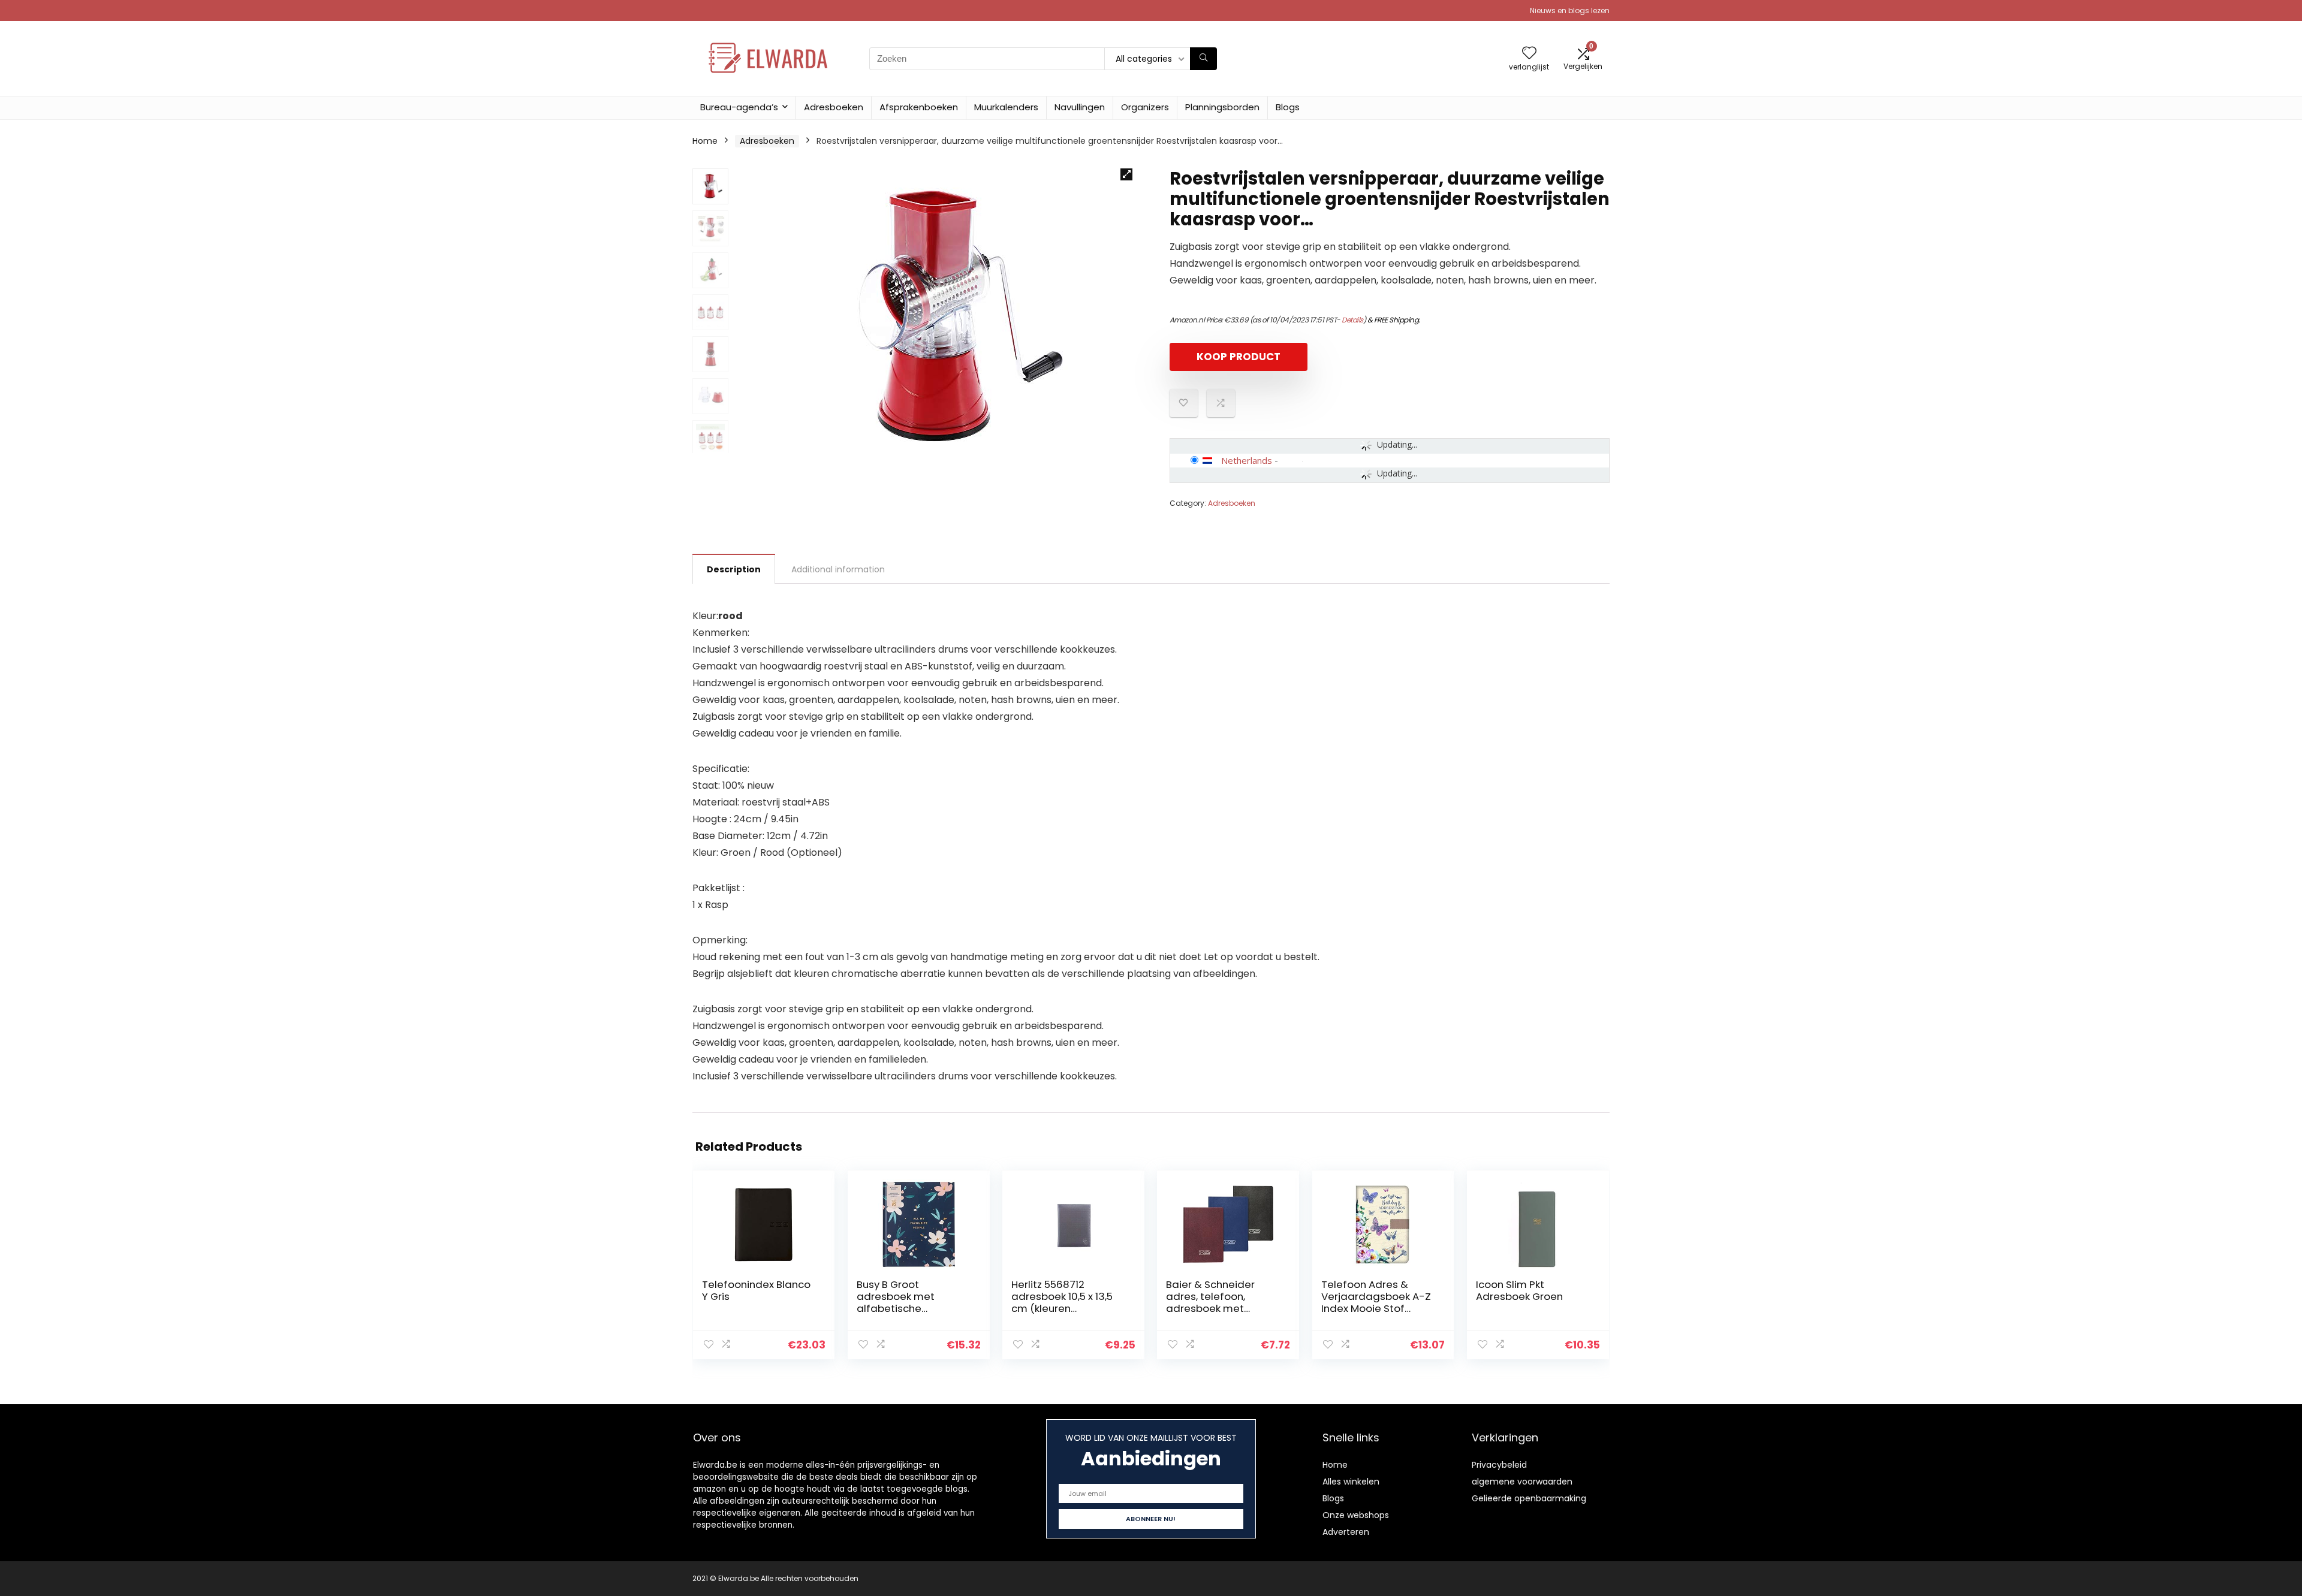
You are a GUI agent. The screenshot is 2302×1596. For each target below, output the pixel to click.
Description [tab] (734, 569)
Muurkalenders (1006, 107)
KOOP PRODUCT (1239, 357)
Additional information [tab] (838, 569)
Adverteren (1346, 1532)
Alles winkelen (1351, 1482)
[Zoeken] (1203, 59)
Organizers (1145, 107)
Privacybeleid (1499, 1465)
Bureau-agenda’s (739, 107)
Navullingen (1080, 107)
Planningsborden (1222, 107)
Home (705, 141)
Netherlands (1247, 460)
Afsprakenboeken (919, 107)
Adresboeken (834, 107)
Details (1352, 320)
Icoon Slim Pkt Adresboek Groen (1519, 1290)
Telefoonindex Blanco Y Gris (756, 1290)
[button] (1126, 174)
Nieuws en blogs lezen (1570, 10)
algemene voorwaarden (1522, 1482)
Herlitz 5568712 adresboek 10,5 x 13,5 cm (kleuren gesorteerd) (1062, 1302)
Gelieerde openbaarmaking (1529, 1498)
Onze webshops (1356, 1515)
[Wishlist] (1529, 54)
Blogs (1288, 107)
